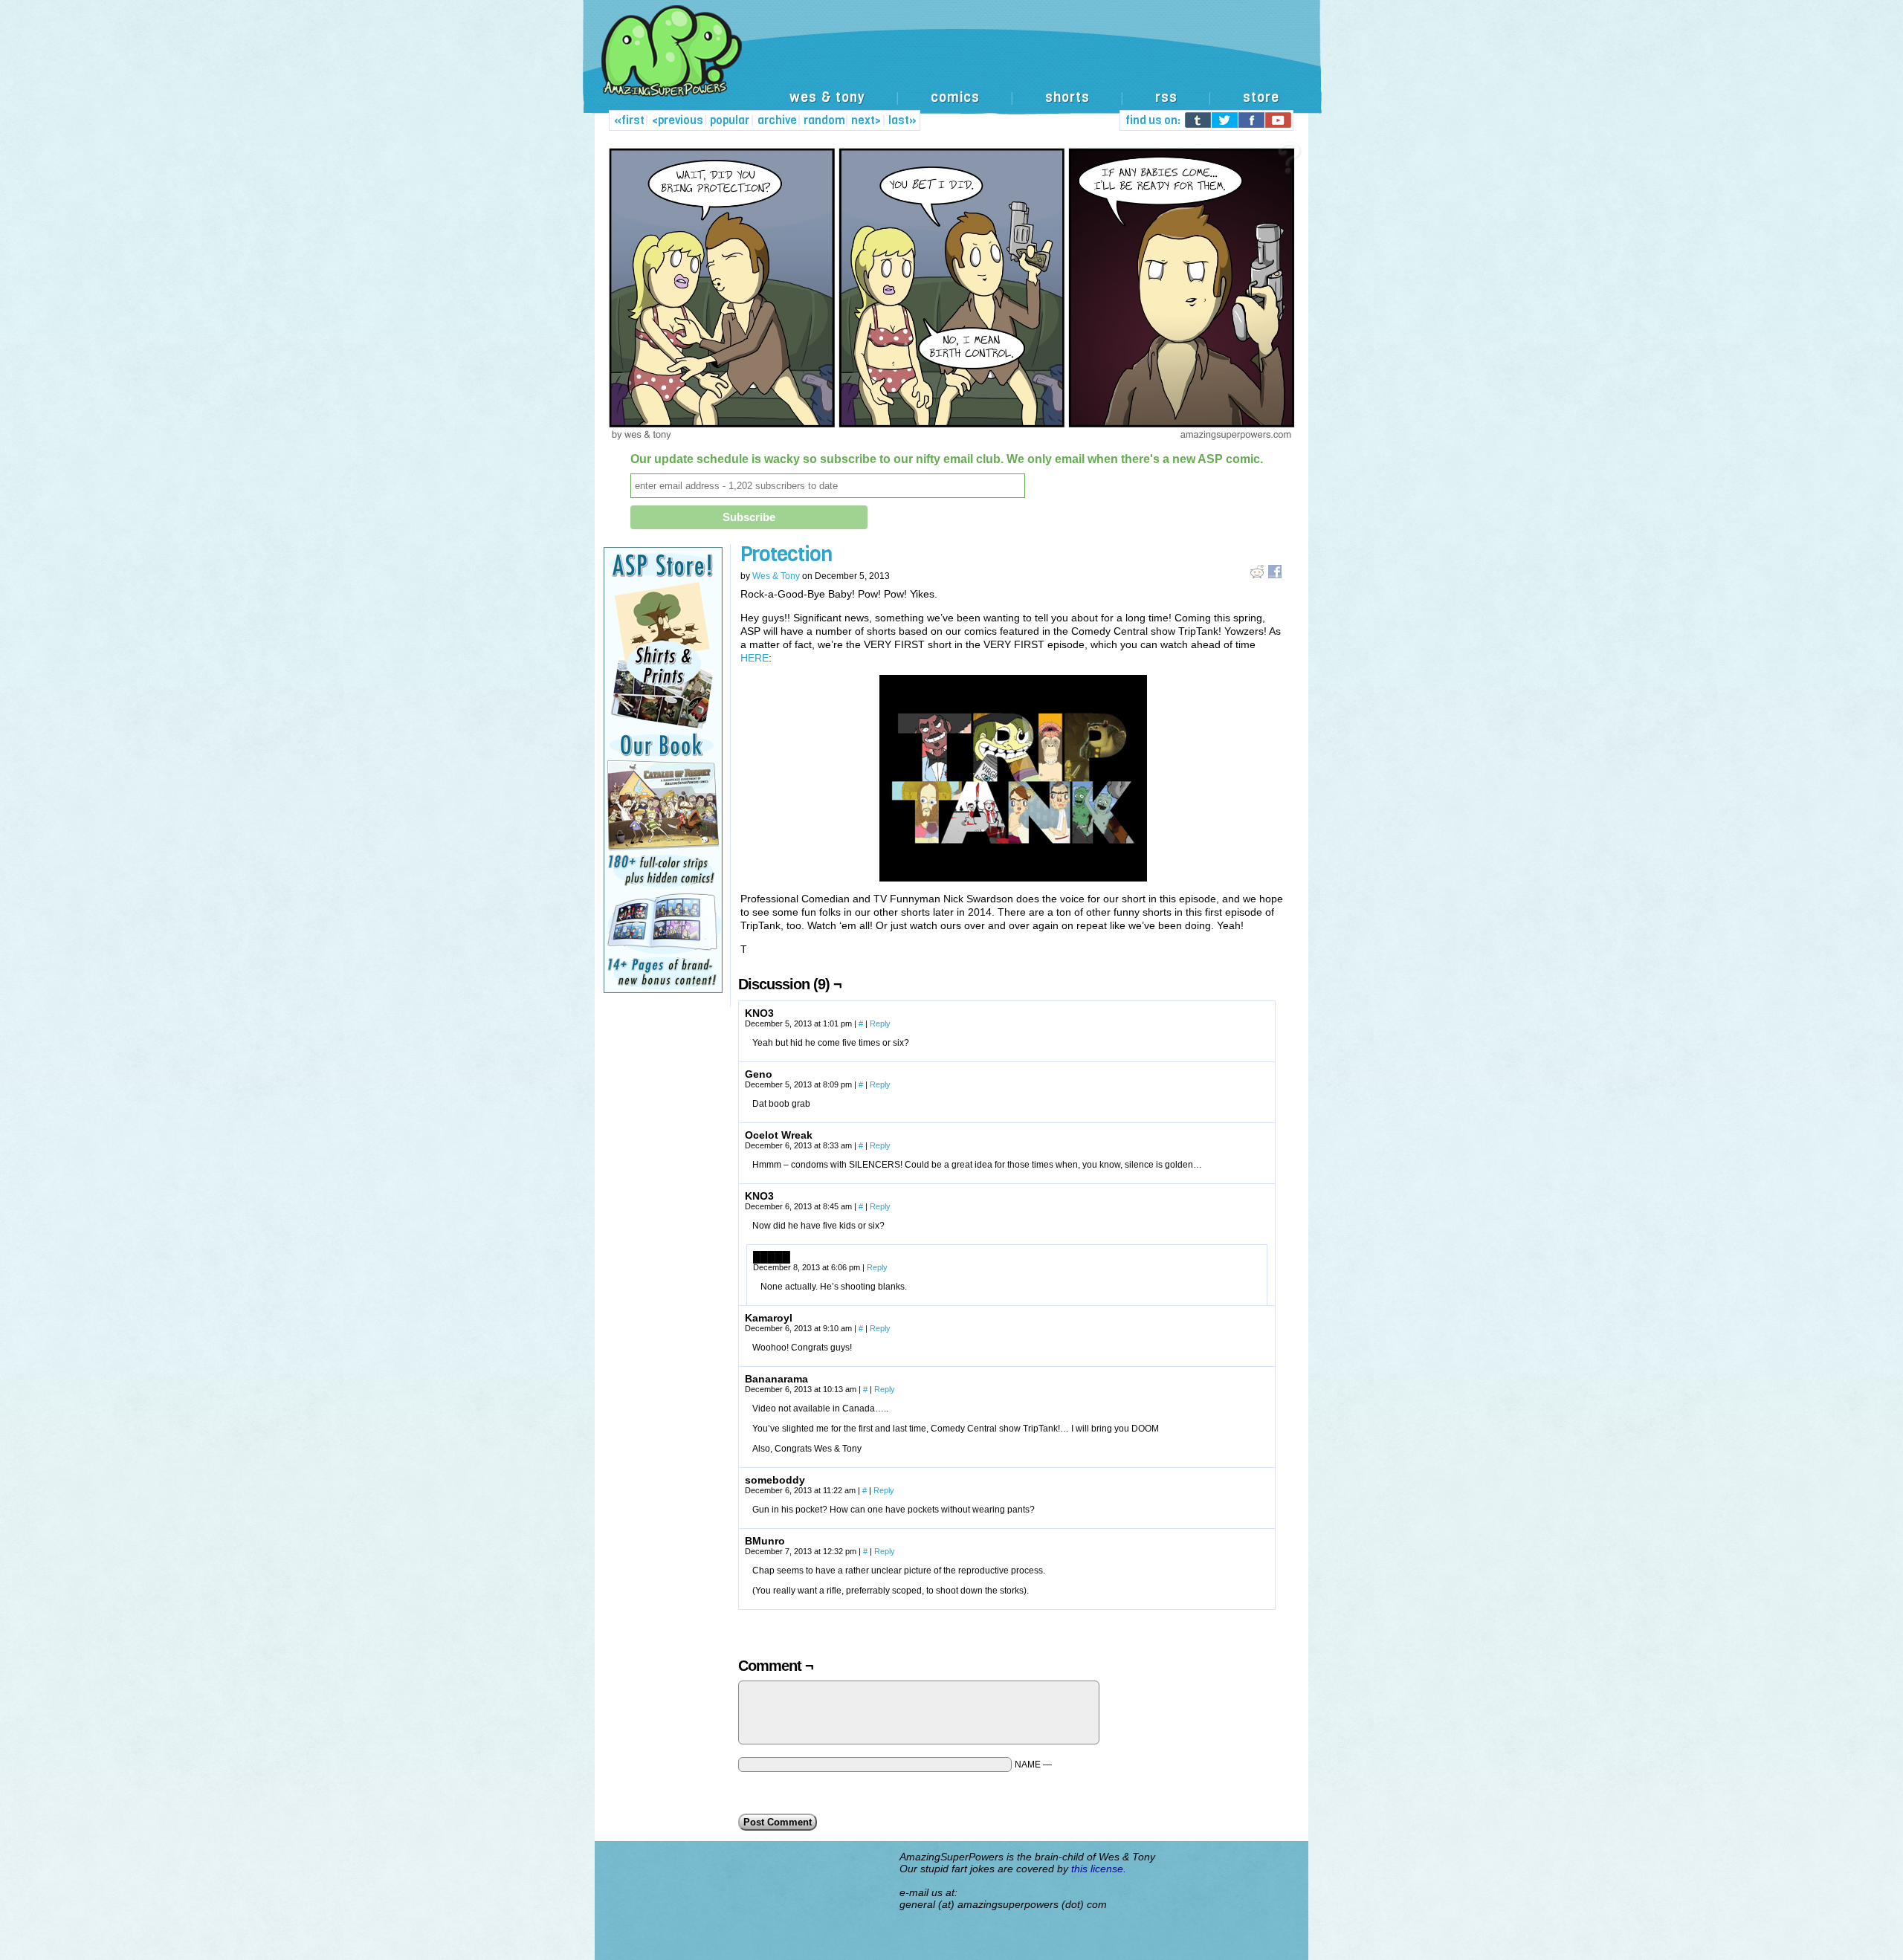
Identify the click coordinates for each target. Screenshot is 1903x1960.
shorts (1067, 97)
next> (866, 120)
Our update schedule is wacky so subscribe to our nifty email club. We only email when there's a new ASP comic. (947, 459)
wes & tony (827, 97)
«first (629, 120)
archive (777, 120)
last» (902, 120)
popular (730, 120)
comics (955, 97)
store (1261, 97)
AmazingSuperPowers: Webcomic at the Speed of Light (951, 67)
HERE (755, 658)
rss (1166, 97)
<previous (678, 120)
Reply (880, 1023)
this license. (1099, 1869)
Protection (786, 554)
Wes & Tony (776, 576)
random (824, 120)
